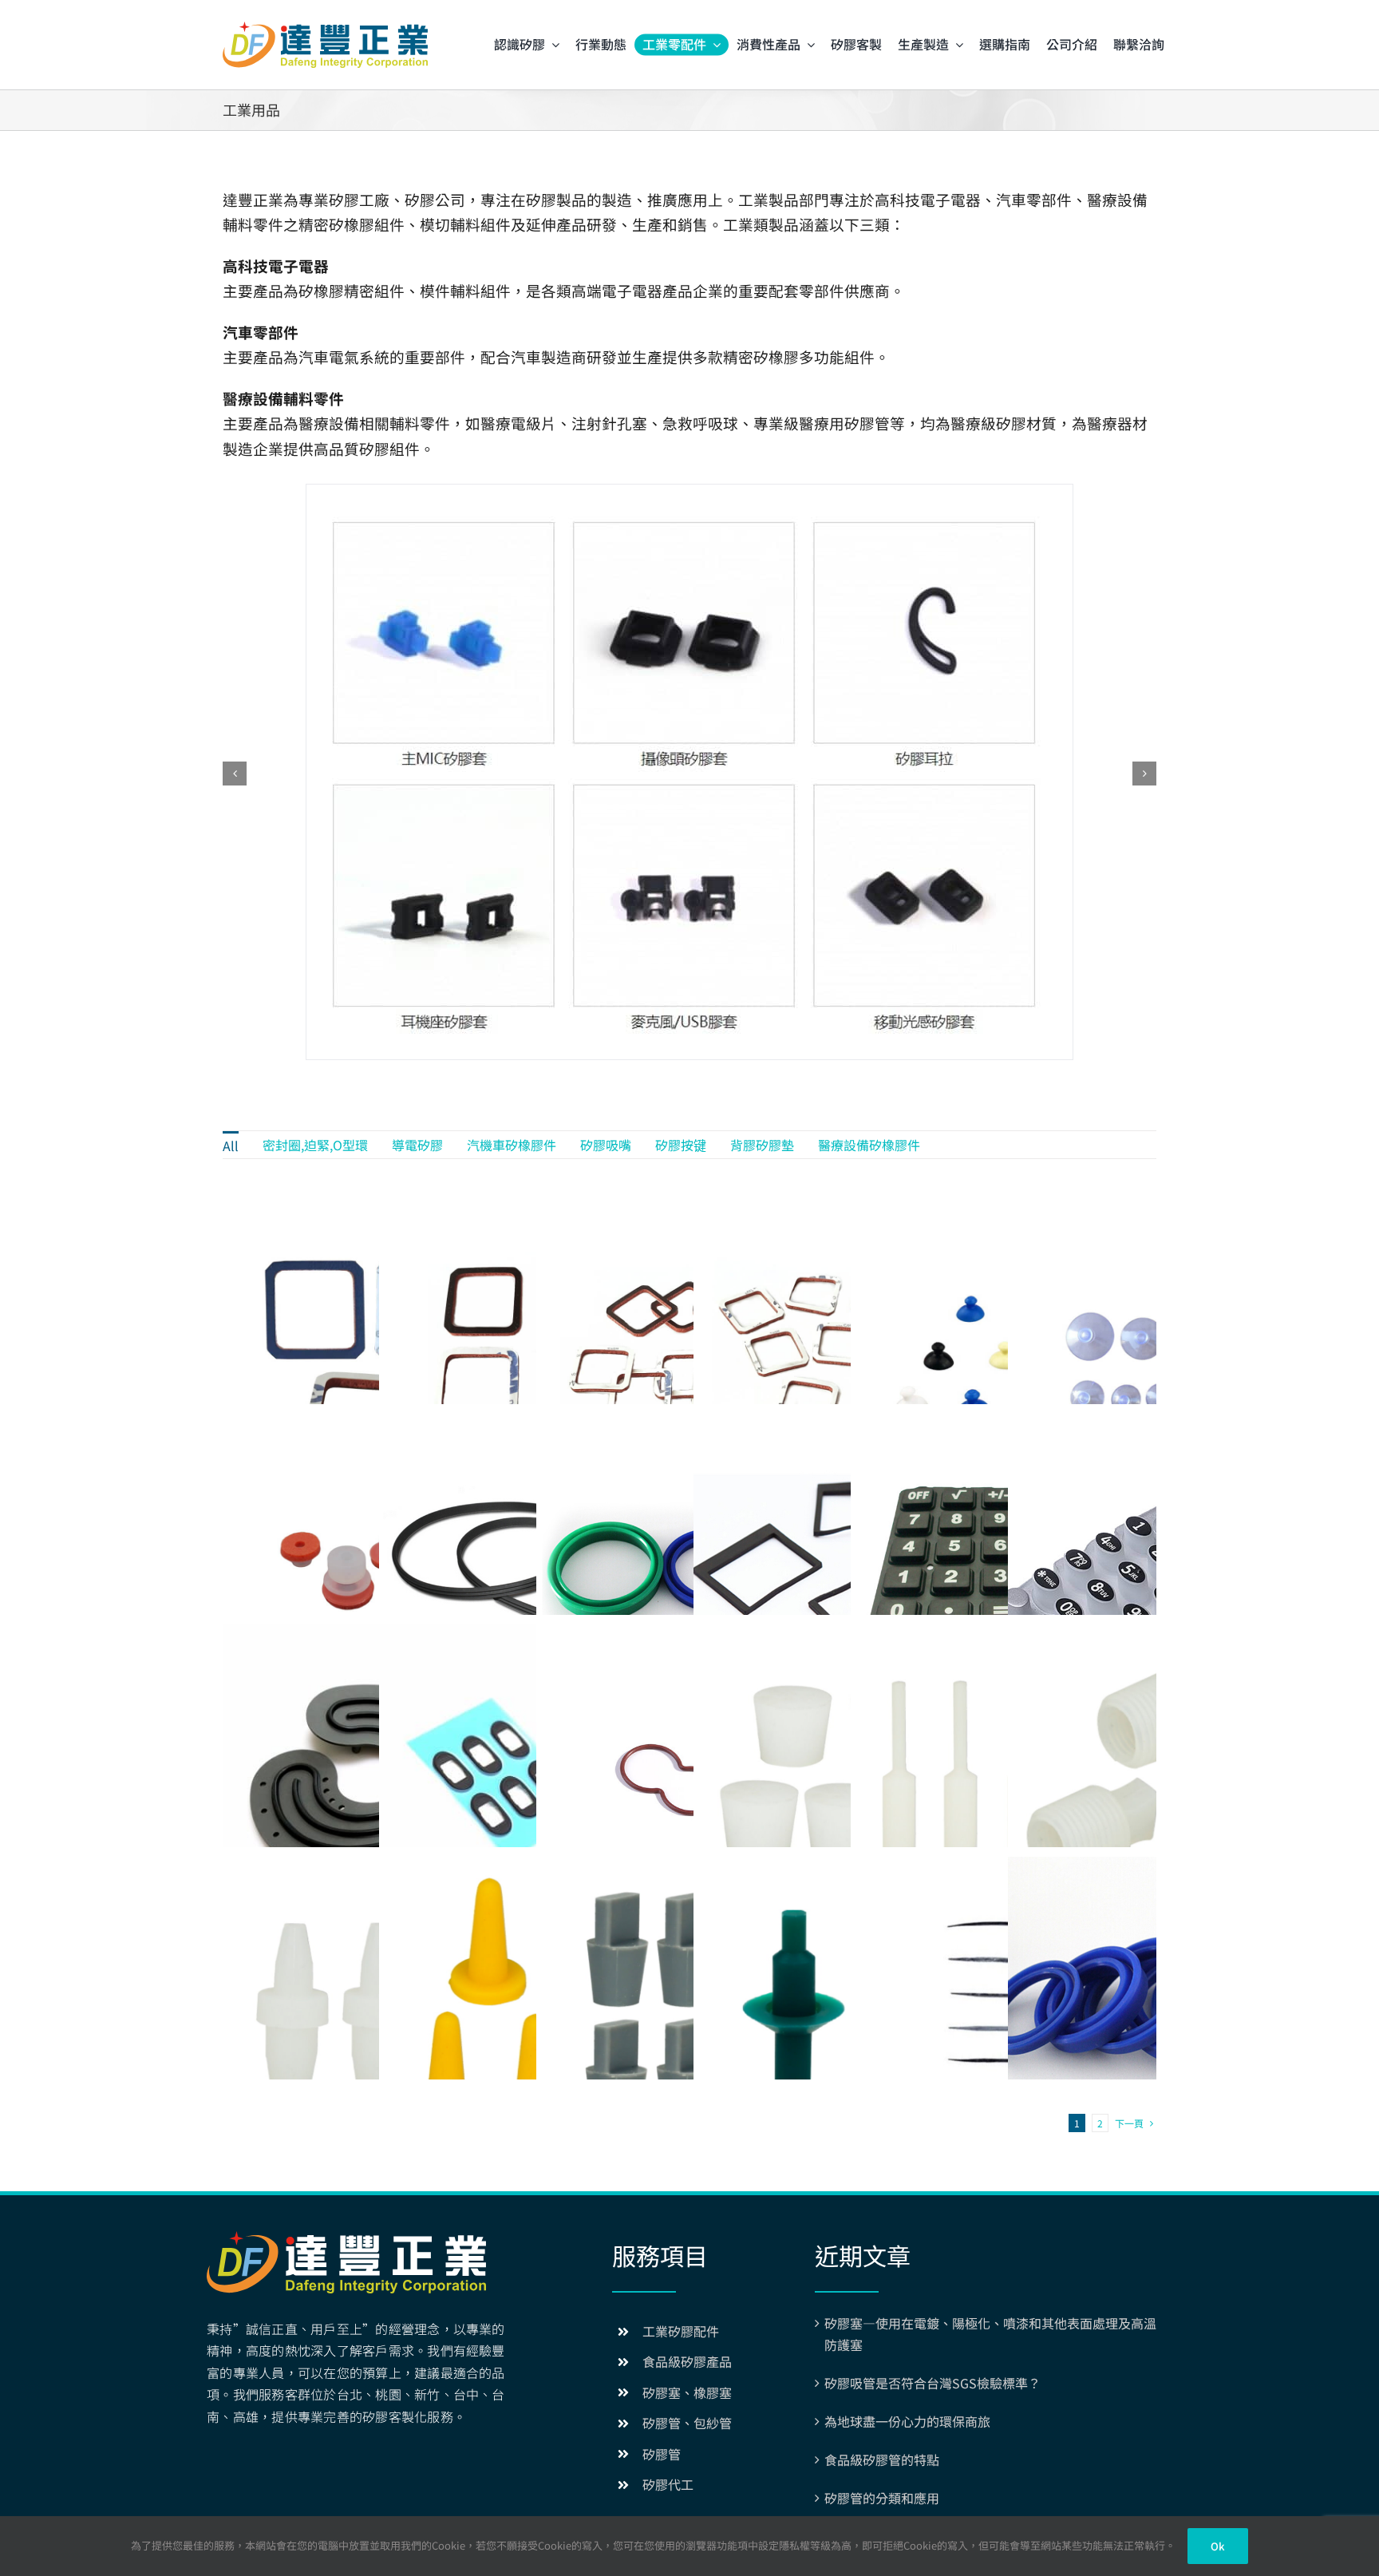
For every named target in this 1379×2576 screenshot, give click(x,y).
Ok (1217, 2546)
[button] (235, 774)
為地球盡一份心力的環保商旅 (907, 2421)
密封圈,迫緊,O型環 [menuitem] (315, 1145)
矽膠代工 (668, 2484)
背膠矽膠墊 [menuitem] (762, 1145)
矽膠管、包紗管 (687, 2423)
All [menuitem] (231, 1146)
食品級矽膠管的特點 (882, 2459)
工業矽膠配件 (681, 2331)
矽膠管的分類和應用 (882, 2498)
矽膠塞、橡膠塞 (687, 2392)
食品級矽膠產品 (687, 2361)
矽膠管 (662, 2454)
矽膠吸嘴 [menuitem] (606, 1145)
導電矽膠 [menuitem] (417, 1145)
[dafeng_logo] (325, 28)
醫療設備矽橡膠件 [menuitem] (869, 1145)
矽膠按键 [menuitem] (681, 1145)
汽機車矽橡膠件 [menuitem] (512, 1145)
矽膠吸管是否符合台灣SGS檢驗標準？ (933, 2383)
